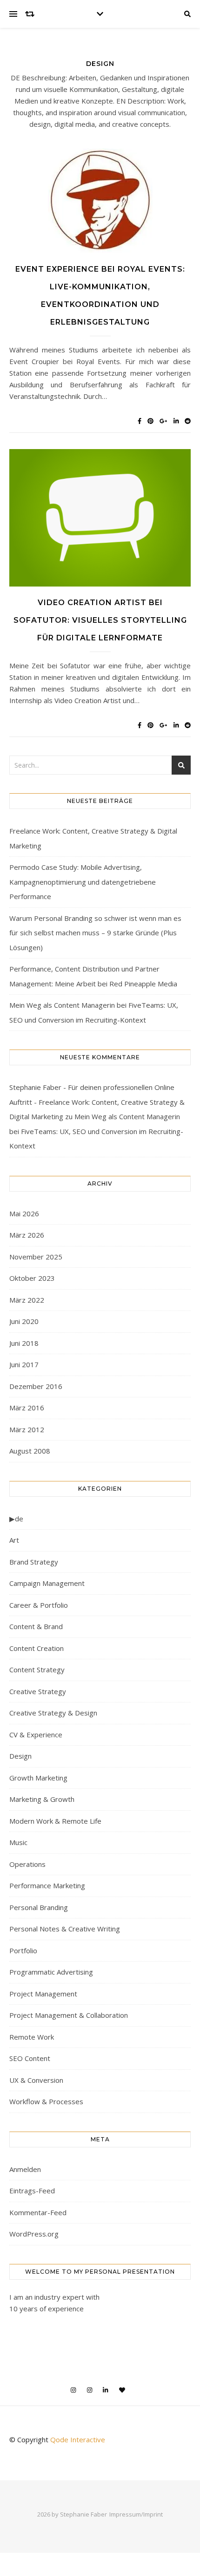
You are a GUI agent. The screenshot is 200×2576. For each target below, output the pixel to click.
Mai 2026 (24, 1213)
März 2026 (27, 1235)
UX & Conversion (36, 2080)
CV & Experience (36, 1735)
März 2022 (27, 1300)
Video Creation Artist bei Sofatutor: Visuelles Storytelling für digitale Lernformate (100, 620)
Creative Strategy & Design (53, 1713)
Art (14, 1540)
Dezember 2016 (36, 1386)
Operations (27, 1864)
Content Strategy (37, 1670)
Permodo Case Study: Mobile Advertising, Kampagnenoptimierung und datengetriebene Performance (83, 882)
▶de (16, 1519)
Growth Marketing (38, 1778)
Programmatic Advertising (51, 1972)
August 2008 (30, 1451)
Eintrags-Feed (32, 2191)
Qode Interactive (78, 2439)
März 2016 (27, 1408)
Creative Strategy (38, 1691)
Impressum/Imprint (136, 2514)
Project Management (43, 1994)
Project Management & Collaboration (69, 2015)
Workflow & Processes (46, 2101)
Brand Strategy (34, 1562)
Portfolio (23, 1950)
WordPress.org (34, 2234)
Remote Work (32, 2037)
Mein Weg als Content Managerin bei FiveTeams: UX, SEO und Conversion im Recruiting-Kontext (96, 1131)
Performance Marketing (47, 1885)
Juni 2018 (24, 1343)
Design (20, 1756)
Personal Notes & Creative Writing (65, 1929)
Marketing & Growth (42, 1799)
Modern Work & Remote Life (55, 1821)
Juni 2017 (24, 1364)
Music (18, 1842)
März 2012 (27, 1429)
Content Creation (37, 1648)
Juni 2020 (24, 1321)
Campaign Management (47, 1583)
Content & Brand (36, 1626)
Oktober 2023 (32, 1278)
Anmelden (25, 2169)
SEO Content (30, 2058)
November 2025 (36, 1257)
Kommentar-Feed (38, 2212)
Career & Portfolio (39, 1605)
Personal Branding (39, 1907)
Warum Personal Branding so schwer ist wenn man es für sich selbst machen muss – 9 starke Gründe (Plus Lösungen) (95, 933)
